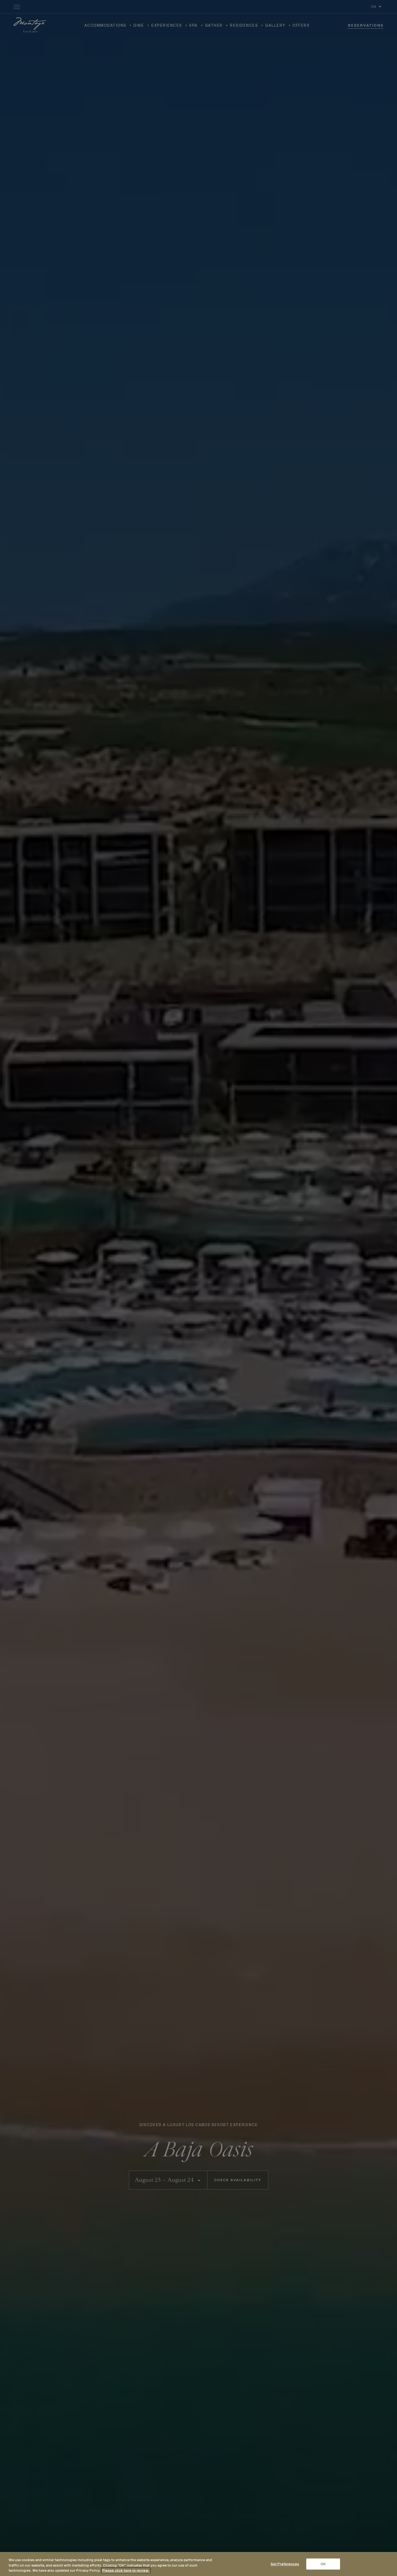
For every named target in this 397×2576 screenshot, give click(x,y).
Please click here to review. (126, 2570)
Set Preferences (285, 2564)
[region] (198, 2564)
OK (323, 2564)
